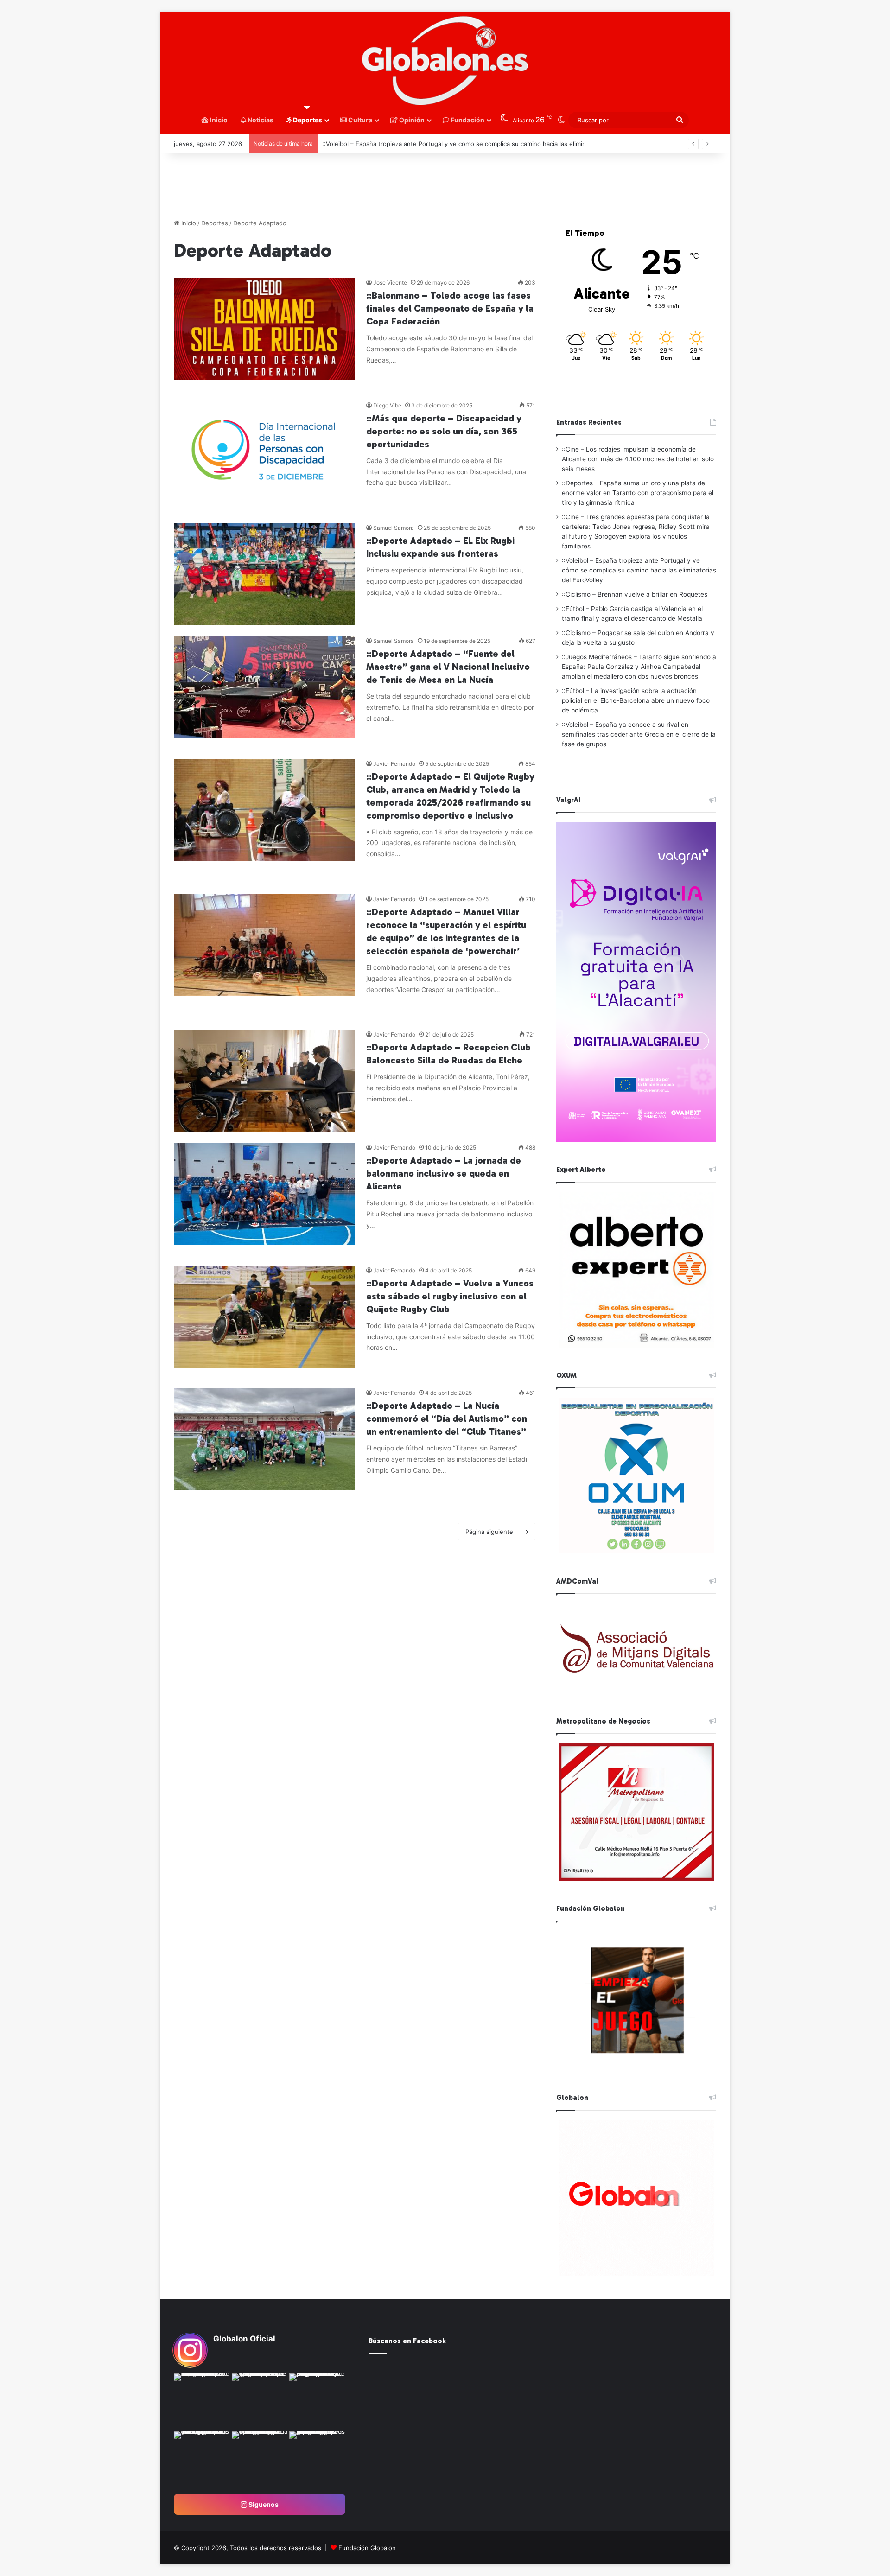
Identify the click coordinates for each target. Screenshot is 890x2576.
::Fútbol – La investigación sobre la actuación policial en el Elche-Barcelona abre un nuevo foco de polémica (636, 700)
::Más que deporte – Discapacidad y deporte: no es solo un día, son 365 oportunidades (444, 431)
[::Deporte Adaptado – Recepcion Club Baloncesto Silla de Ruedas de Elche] (264, 1081)
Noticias (260, 120)
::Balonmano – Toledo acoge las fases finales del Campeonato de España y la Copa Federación (450, 308)
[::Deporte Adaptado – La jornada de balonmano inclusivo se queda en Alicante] (264, 1194)
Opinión (411, 120)
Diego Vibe (387, 405)
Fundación (467, 120)
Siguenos (263, 2504)
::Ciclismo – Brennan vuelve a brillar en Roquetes (393, 144)
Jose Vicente (390, 283)
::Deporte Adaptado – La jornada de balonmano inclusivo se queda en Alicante (444, 1173)
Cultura (359, 120)
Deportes (307, 120)
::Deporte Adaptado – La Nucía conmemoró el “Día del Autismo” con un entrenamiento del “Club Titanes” (447, 1418)
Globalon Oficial (244, 2339)
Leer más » (395, 380)
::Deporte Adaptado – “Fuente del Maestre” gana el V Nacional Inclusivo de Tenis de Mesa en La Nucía (448, 667)
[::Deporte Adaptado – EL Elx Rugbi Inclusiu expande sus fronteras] (264, 574)
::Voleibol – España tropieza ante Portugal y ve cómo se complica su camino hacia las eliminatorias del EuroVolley (639, 570)
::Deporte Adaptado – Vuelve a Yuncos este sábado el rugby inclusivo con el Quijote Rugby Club (450, 1296)
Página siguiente (489, 1532)
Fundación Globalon (367, 2548)
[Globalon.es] (445, 61)
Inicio (218, 120)
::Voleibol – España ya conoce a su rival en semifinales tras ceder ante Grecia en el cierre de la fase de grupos (639, 734)
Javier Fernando (394, 764)
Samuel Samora (394, 528)
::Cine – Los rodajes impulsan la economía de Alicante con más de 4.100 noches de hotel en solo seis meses (638, 459)
